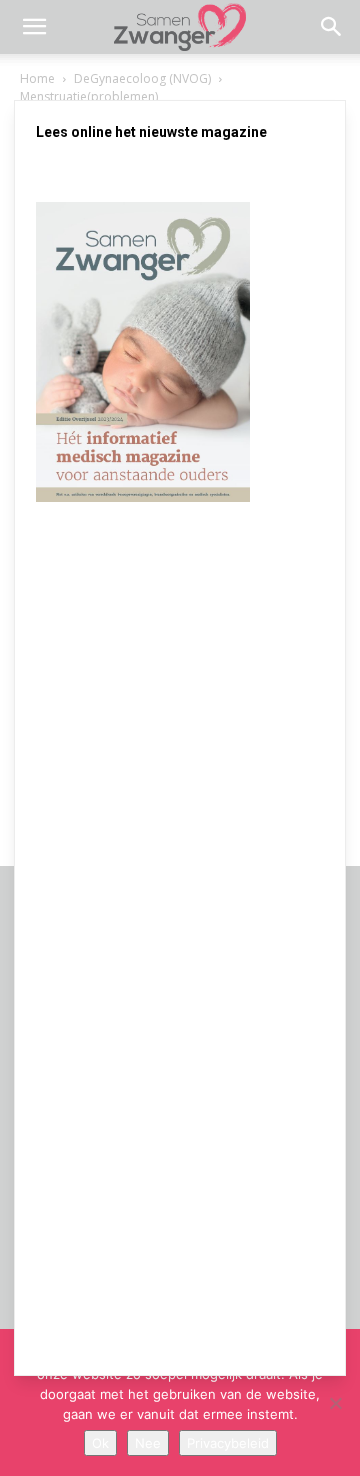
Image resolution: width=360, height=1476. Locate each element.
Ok (100, 1443)
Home (37, 78)
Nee (148, 1443)
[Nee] (335, 1403)
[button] (34, 27)
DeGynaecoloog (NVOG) (142, 78)
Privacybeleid (228, 1443)
